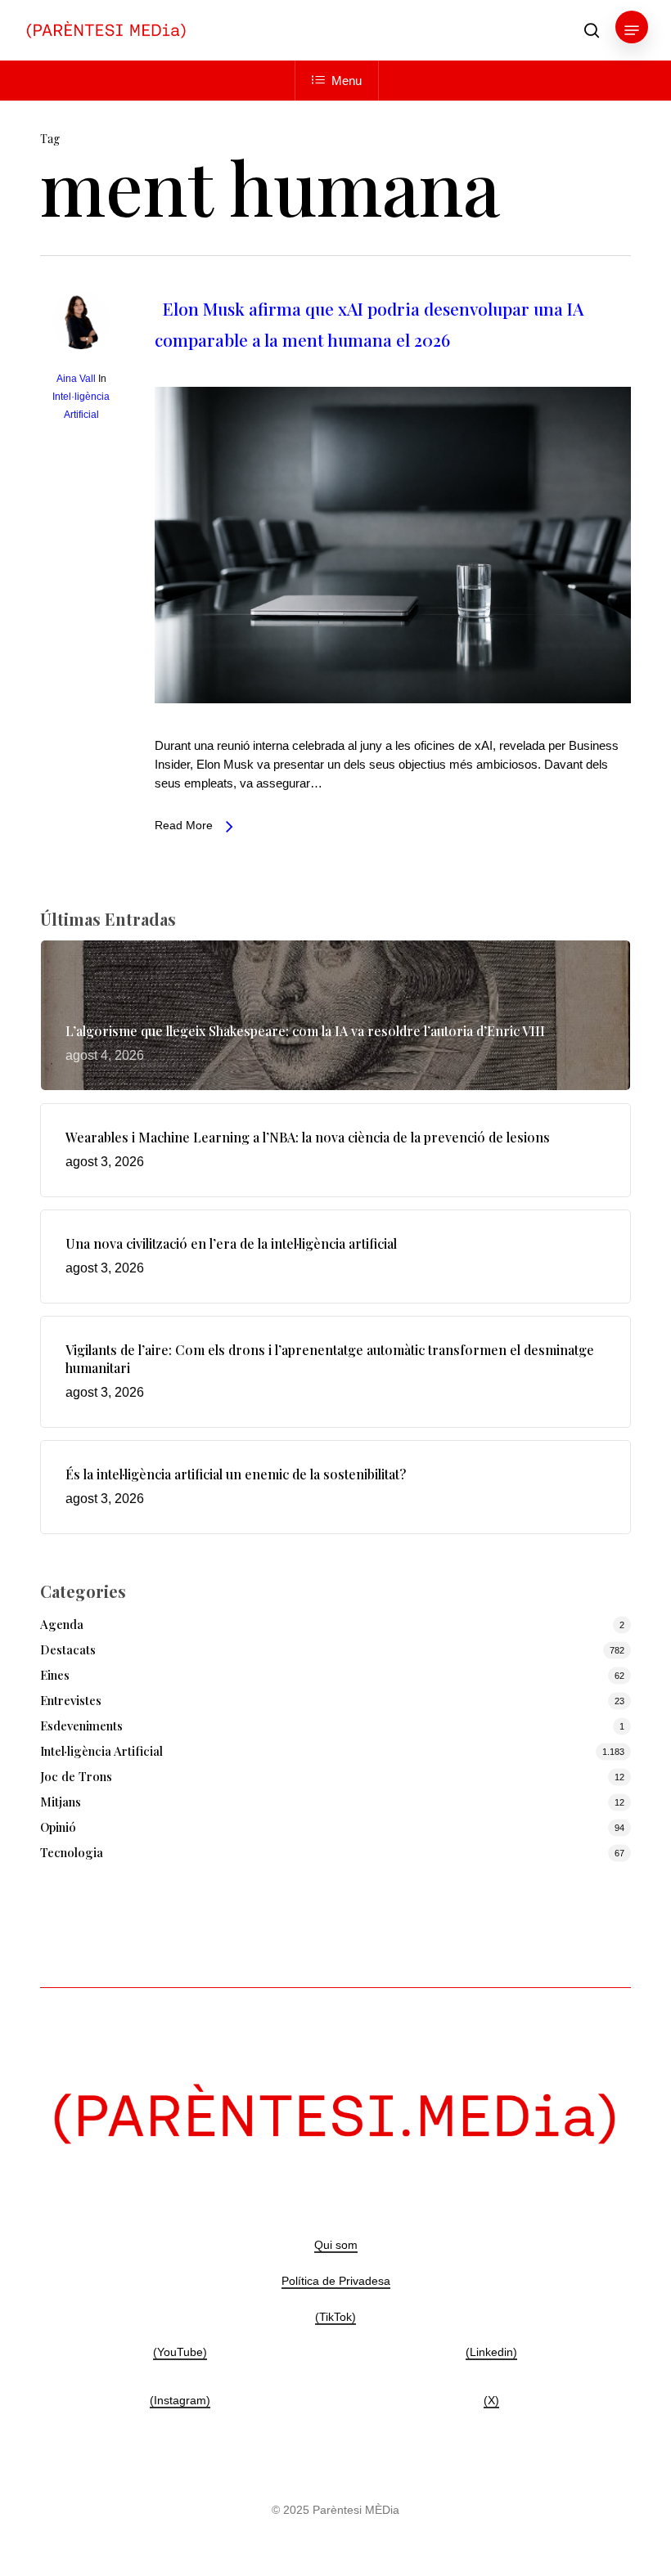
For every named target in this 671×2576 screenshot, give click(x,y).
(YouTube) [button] (180, 2352)
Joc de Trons (76, 1776)
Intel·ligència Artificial (101, 1751)
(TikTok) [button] (335, 2317)
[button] (632, 30)
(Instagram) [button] (180, 2400)
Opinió (58, 1827)
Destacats (68, 1649)
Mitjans (61, 1802)
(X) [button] (491, 2400)
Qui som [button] (336, 2245)
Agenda (62, 1624)
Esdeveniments (81, 1726)
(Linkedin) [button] (491, 2352)
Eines (55, 1675)
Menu (347, 81)
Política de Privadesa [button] (336, 2281)
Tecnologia (72, 1852)
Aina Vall (76, 379)
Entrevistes (71, 1700)
